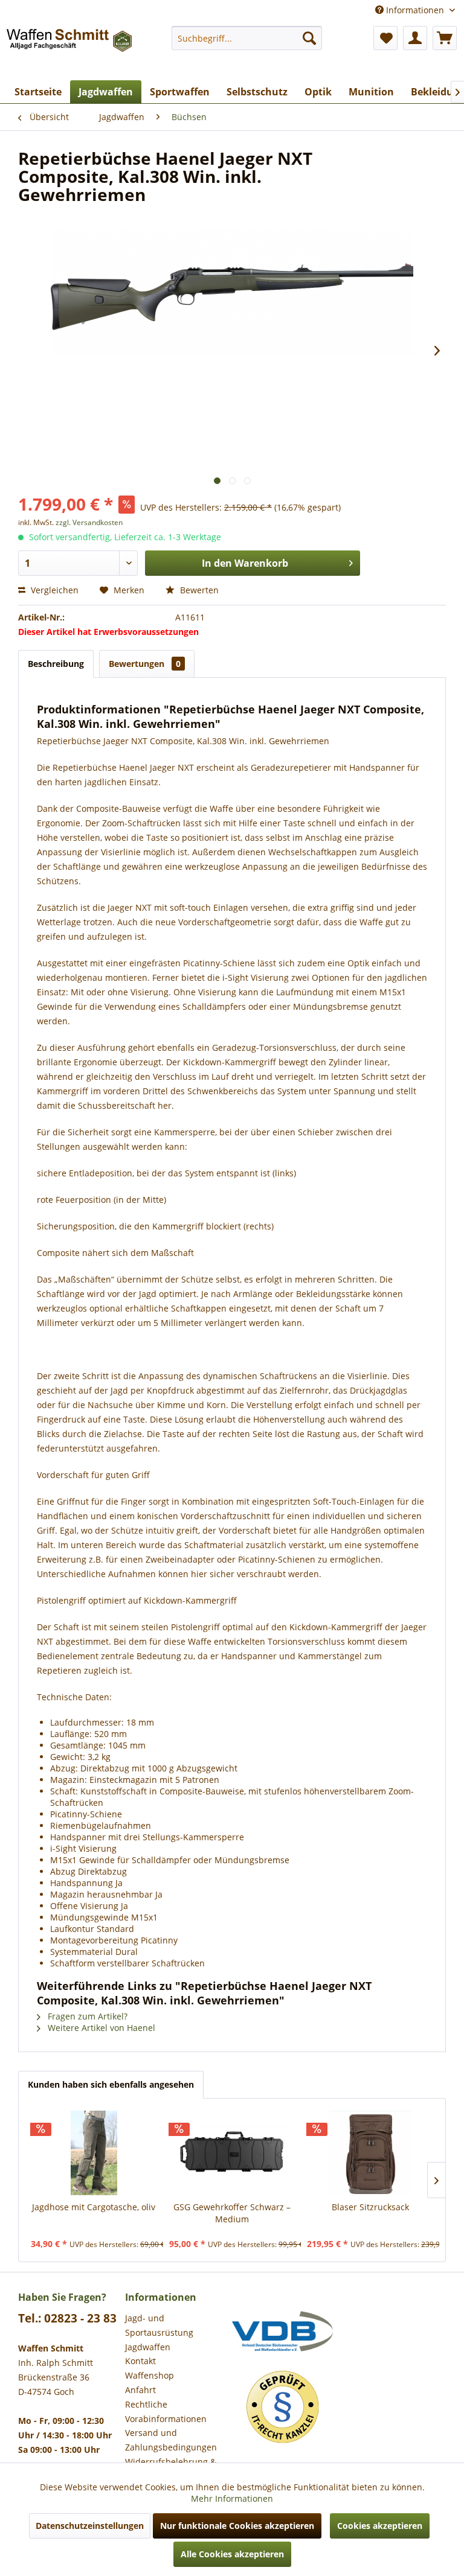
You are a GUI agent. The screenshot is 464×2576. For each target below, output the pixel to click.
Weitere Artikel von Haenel (100, 2028)
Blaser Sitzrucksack (370, 2207)
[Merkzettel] (385, 38)
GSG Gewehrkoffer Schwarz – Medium (232, 2213)
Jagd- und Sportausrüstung (159, 2325)
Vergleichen (53, 590)
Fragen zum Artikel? (86, 2016)
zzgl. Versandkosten (89, 522)
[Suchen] (309, 38)
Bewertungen (145, 664)
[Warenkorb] (445, 38)
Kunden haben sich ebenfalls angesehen (111, 2084)
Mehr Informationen (232, 2498)
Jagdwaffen (148, 2347)
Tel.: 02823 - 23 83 (67, 2318)
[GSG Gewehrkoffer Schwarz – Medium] (232, 2153)
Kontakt (140, 2361)
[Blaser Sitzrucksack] (370, 2153)
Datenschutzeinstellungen (90, 2526)
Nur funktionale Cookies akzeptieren (237, 2526)
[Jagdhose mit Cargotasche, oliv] (94, 2153)
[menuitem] (247, 38)
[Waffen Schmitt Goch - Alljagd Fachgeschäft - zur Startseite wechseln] (70, 50)
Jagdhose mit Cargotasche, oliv (94, 2207)
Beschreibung (56, 664)
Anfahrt (140, 2390)
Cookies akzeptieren (380, 2526)
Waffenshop (150, 2375)
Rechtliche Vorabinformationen (166, 2412)
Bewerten (198, 590)
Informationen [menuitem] (415, 10)
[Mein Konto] (415, 38)
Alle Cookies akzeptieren (232, 2554)
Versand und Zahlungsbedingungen (171, 2440)
